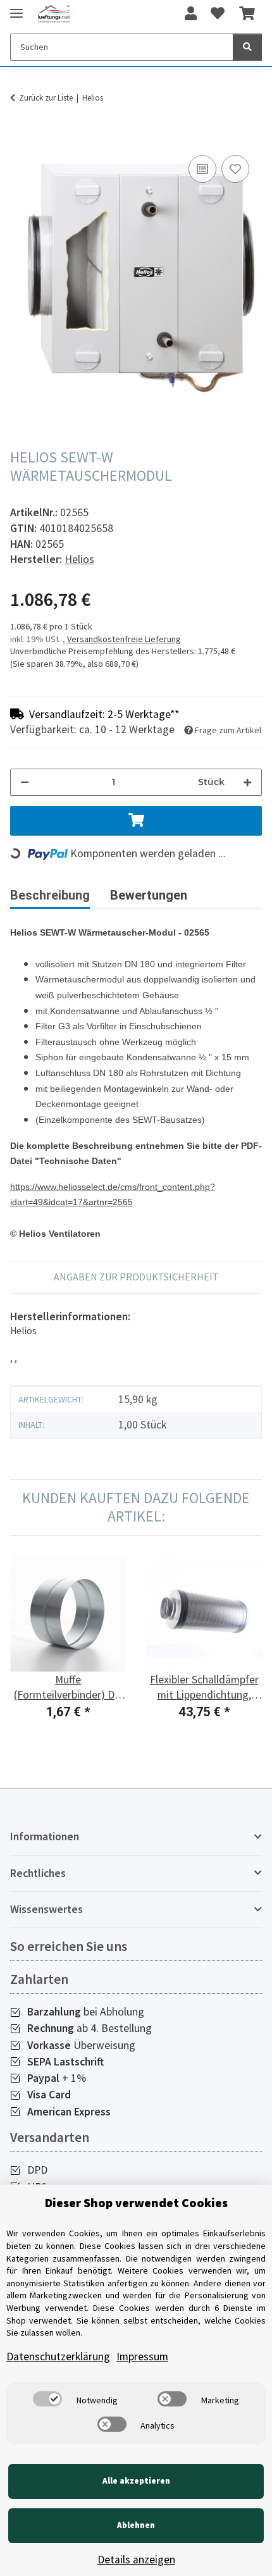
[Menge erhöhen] (247, 782)
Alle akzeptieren (136, 2481)
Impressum (142, 2356)
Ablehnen (136, 2525)
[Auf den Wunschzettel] (235, 169)
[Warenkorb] (247, 14)
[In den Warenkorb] (20, 138)
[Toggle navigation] (16, 8)
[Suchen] (247, 47)
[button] (191, 14)
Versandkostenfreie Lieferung (124, 639)
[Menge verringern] (25, 782)
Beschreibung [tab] (50, 895)
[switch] (47, 2399)
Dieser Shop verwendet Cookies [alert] (136, 2202)
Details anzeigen (136, 2560)
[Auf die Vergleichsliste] (202, 169)
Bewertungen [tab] (149, 895)
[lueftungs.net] (54, 14)
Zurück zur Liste (46, 98)
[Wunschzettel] (218, 14)
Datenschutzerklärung (58, 2356)
